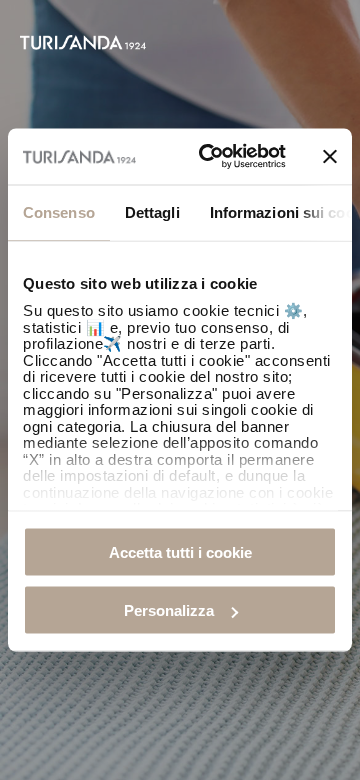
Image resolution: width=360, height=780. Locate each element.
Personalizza (169, 610)
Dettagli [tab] (152, 211)
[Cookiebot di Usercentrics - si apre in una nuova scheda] (211, 157)
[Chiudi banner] (330, 156)
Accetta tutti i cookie (180, 551)
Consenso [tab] (59, 211)
